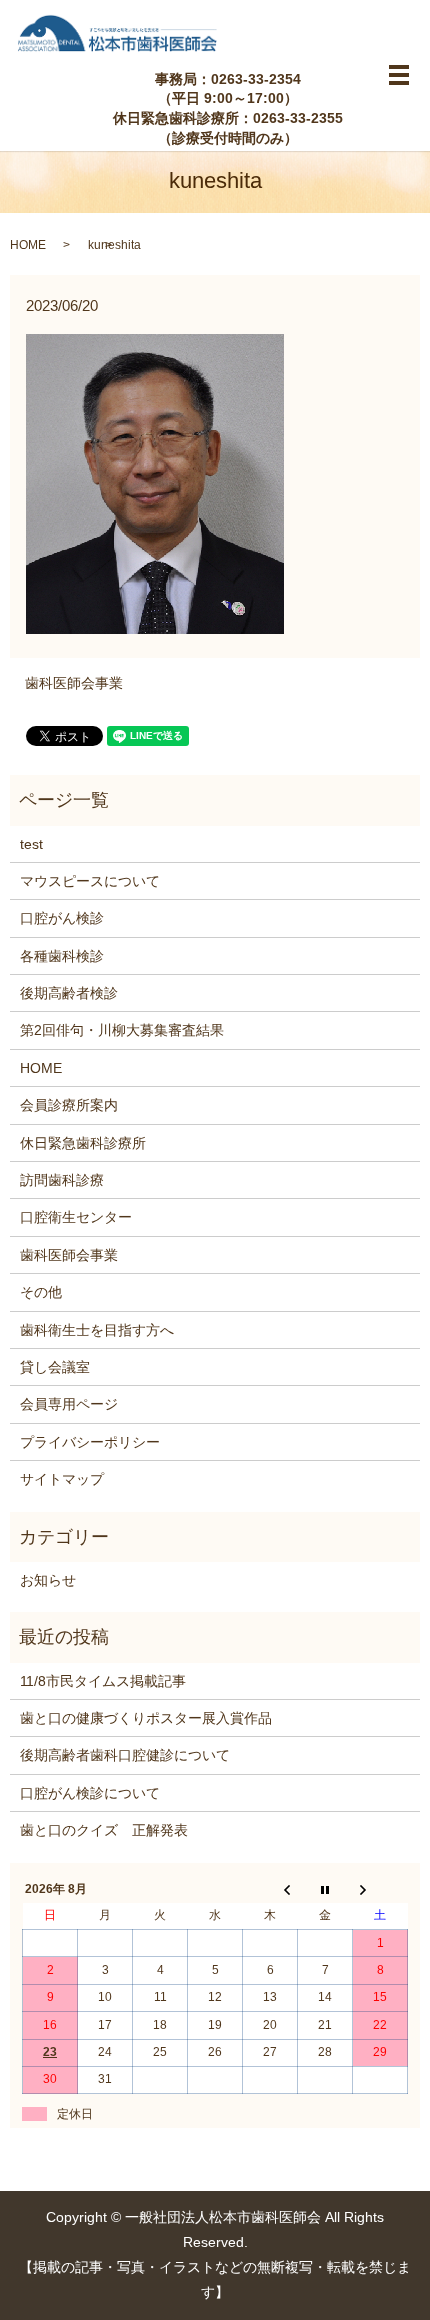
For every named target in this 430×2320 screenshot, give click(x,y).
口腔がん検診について (90, 1793)
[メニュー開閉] (399, 75)
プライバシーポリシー (90, 1442)
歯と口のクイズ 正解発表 (104, 1830)
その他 (41, 1292)
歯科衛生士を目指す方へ (97, 1330)
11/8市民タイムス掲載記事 (103, 1681)
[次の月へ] (380, 1889)
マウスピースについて (90, 881)
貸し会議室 (55, 1367)
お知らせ (48, 1580)
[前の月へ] (270, 1889)
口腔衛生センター (76, 1217)
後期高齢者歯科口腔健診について (125, 1755)
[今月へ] (325, 1889)
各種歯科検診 (62, 956)
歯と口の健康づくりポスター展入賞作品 (146, 1718)
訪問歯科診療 (62, 1180)
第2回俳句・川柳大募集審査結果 (122, 1030)
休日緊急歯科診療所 (83, 1143)
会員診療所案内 (69, 1105)
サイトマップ (62, 1479)
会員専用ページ (69, 1404)
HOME (28, 245)
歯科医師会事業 (74, 683)
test (31, 844)
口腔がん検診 (62, 918)
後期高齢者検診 (69, 993)
